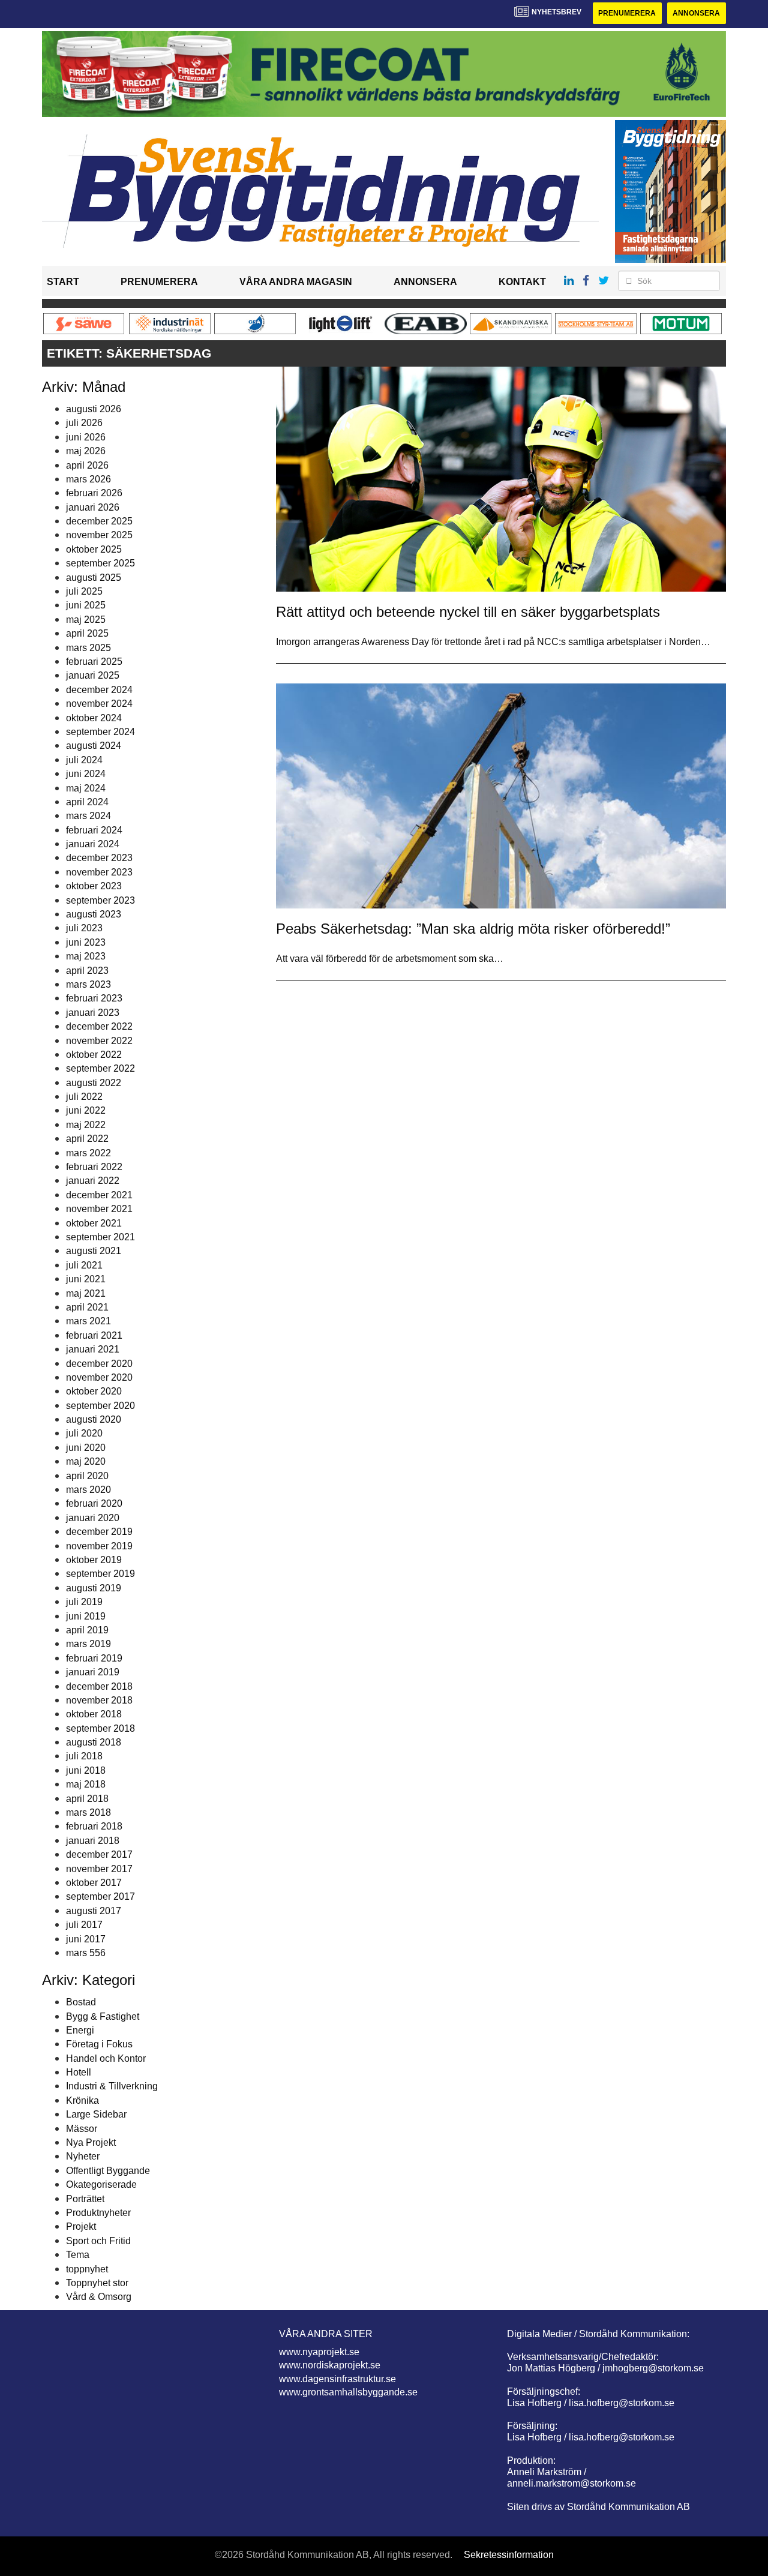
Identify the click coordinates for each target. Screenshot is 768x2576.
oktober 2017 (94, 1883)
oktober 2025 (94, 549)
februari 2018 (94, 1826)
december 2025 (99, 521)
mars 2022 (88, 1153)
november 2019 (99, 1546)
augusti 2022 (94, 1083)
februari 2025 (94, 662)
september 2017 (100, 1896)
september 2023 (100, 900)
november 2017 (99, 1869)
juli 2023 (84, 928)
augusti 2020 (94, 1419)
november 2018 (99, 1700)
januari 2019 (93, 1672)
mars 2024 (88, 816)
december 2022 (99, 1026)
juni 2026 (86, 437)
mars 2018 (88, 1812)
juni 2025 (86, 605)
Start (63, 282)
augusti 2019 (94, 1588)
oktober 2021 (94, 1223)
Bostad (81, 2002)
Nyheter (83, 2156)
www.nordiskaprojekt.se (330, 2365)
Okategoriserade (101, 2184)
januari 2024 (93, 844)
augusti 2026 (94, 409)
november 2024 (99, 704)
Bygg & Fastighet (103, 2016)
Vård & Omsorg (99, 2297)
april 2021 (87, 1307)
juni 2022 (86, 1110)
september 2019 (100, 1574)
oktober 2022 (94, 1055)
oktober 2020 (94, 1391)
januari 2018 (93, 1841)
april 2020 (87, 1476)
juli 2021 (84, 1265)
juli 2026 (84, 423)
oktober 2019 (94, 1560)
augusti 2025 (94, 578)
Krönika (82, 2100)
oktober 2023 (94, 886)
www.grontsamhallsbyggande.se (348, 2392)
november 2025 (99, 535)
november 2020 (99, 1377)
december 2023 (99, 858)
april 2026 (87, 465)
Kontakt (522, 282)
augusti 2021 (94, 1251)
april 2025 (87, 633)
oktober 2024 (94, 718)
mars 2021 (88, 1321)
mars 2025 (88, 648)
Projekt (81, 2226)
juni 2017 (86, 1939)
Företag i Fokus (99, 2044)
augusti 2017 (94, 1911)
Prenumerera (627, 13)
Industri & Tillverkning (112, 2086)
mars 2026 (88, 479)
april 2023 (87, 971)
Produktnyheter (98, 2213)
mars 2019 (88, 1644)
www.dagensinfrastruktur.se (337, 2379)
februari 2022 (94, 1167)
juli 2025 (84, 591)
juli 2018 (84, 1756)
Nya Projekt (91, 2142)
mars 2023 (88, 984)
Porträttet (85, 2199)
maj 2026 (86, 451)
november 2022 (99, 1041)
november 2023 (99, 872)
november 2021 (99, 1209)
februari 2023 (94, 998)
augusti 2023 (94, 914)
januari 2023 (93, 1013)
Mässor (82, 2129)
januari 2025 (93, 675)
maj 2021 (86, 1293)
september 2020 (100, 1406)
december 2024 (99, 690)
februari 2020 (94, 1503)
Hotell (79, 2072)
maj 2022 (86, 1125)
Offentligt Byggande (108, 2171)
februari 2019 (94, 1658)
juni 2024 (86, 774)
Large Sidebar (96, 2114)
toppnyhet (87, 2269)
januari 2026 (93, 507)
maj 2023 (86, 956)
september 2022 (100, 1068)
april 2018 (87, 1799)
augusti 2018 (94, 1742)
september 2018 (100, 1728)
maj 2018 (86, 1784)
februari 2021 (94, 1335)
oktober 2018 (94, 1714)
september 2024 (100, 732)
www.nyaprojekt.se (319, 2352)
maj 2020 (86, 1461)
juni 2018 (86, 1770)
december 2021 (99, 1195)
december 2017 (99, 1854)
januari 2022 (93, 1181)
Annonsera (696, 13)
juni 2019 (86, 1616)
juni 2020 (86, 1448)
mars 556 (86, 1953)
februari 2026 (94, 493)
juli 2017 (84, 1925)
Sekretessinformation (509, 2555)
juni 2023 (86, 942)
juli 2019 (84, 1602)
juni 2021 (86, 1279)
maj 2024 (86, 788)
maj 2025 (86, 620)
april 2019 (87, 1630)
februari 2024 (94, 830)
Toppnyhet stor (97, 2283)
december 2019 (99, 1532)
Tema (78, 2255)
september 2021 (100, 1237)
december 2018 (99, 1686)
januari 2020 (93, 1518)
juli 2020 (84, 1433)
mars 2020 (88, 1490)
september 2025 (100, 563)
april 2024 (87, 802)
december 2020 (99, 1364)
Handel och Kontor (106, 2058)
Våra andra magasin (296, 282)
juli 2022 (84, 1097)
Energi (80, 2030)
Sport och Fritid (98, 2241)
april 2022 (87, 1139)
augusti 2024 (94, 746)
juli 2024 (84, 760)
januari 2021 (93, 1349)
